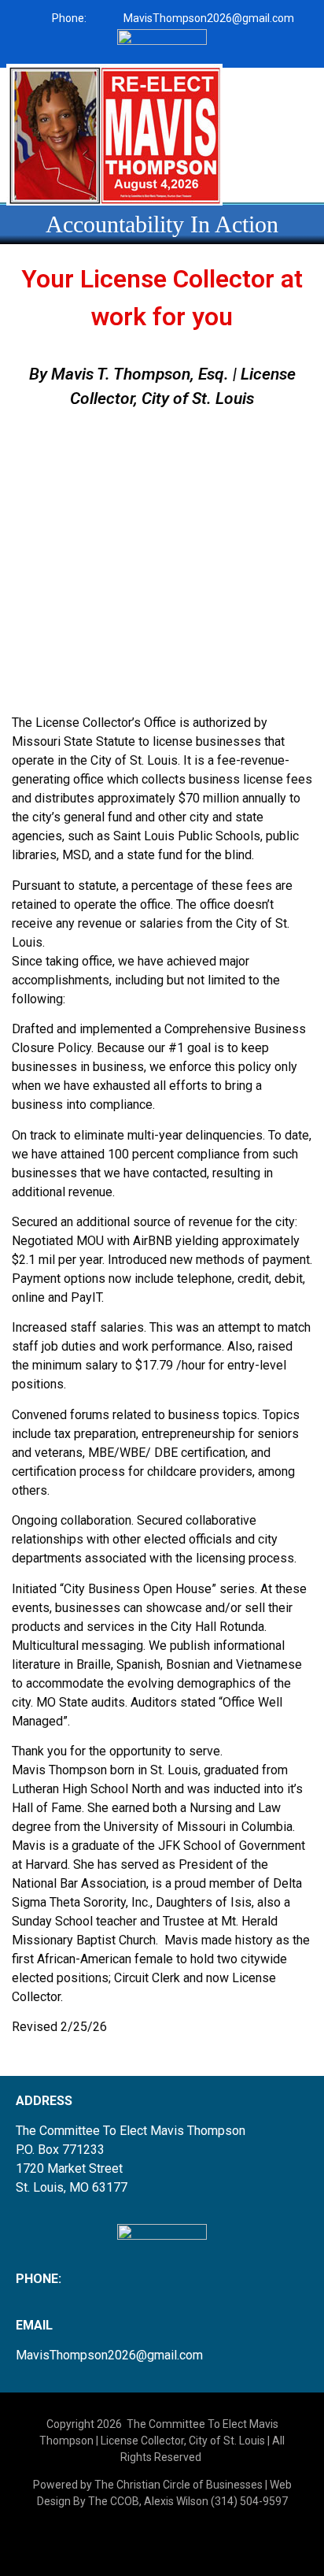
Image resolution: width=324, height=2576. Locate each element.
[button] (273, 77)
